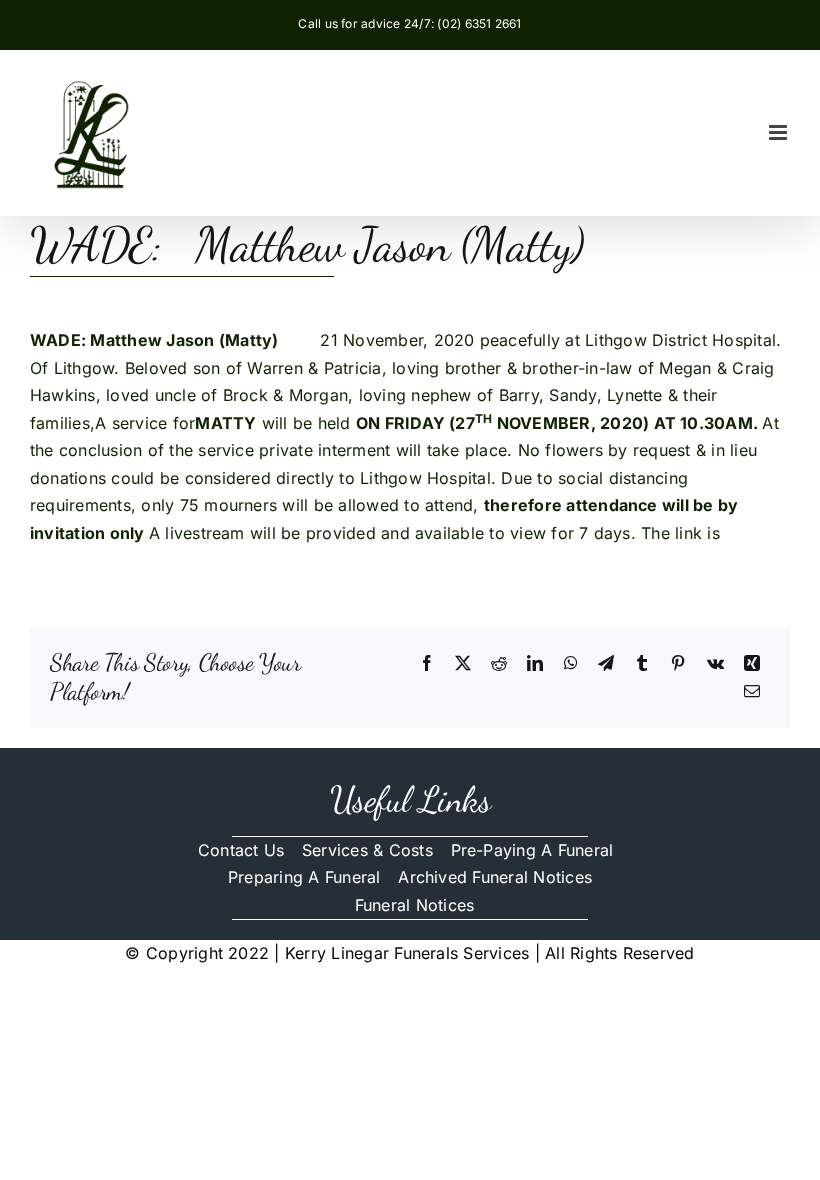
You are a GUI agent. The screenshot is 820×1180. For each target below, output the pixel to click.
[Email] (752, 692)
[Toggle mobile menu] (779, 132)
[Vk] (715, 664)
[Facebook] (427, 664)
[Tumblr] (642, 664)
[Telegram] (606, 664)
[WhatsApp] (571, 664)
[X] (463, 664)
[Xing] (752, 664)
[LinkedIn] (535, 664)
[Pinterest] (678, 664)
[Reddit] (499, 664)
